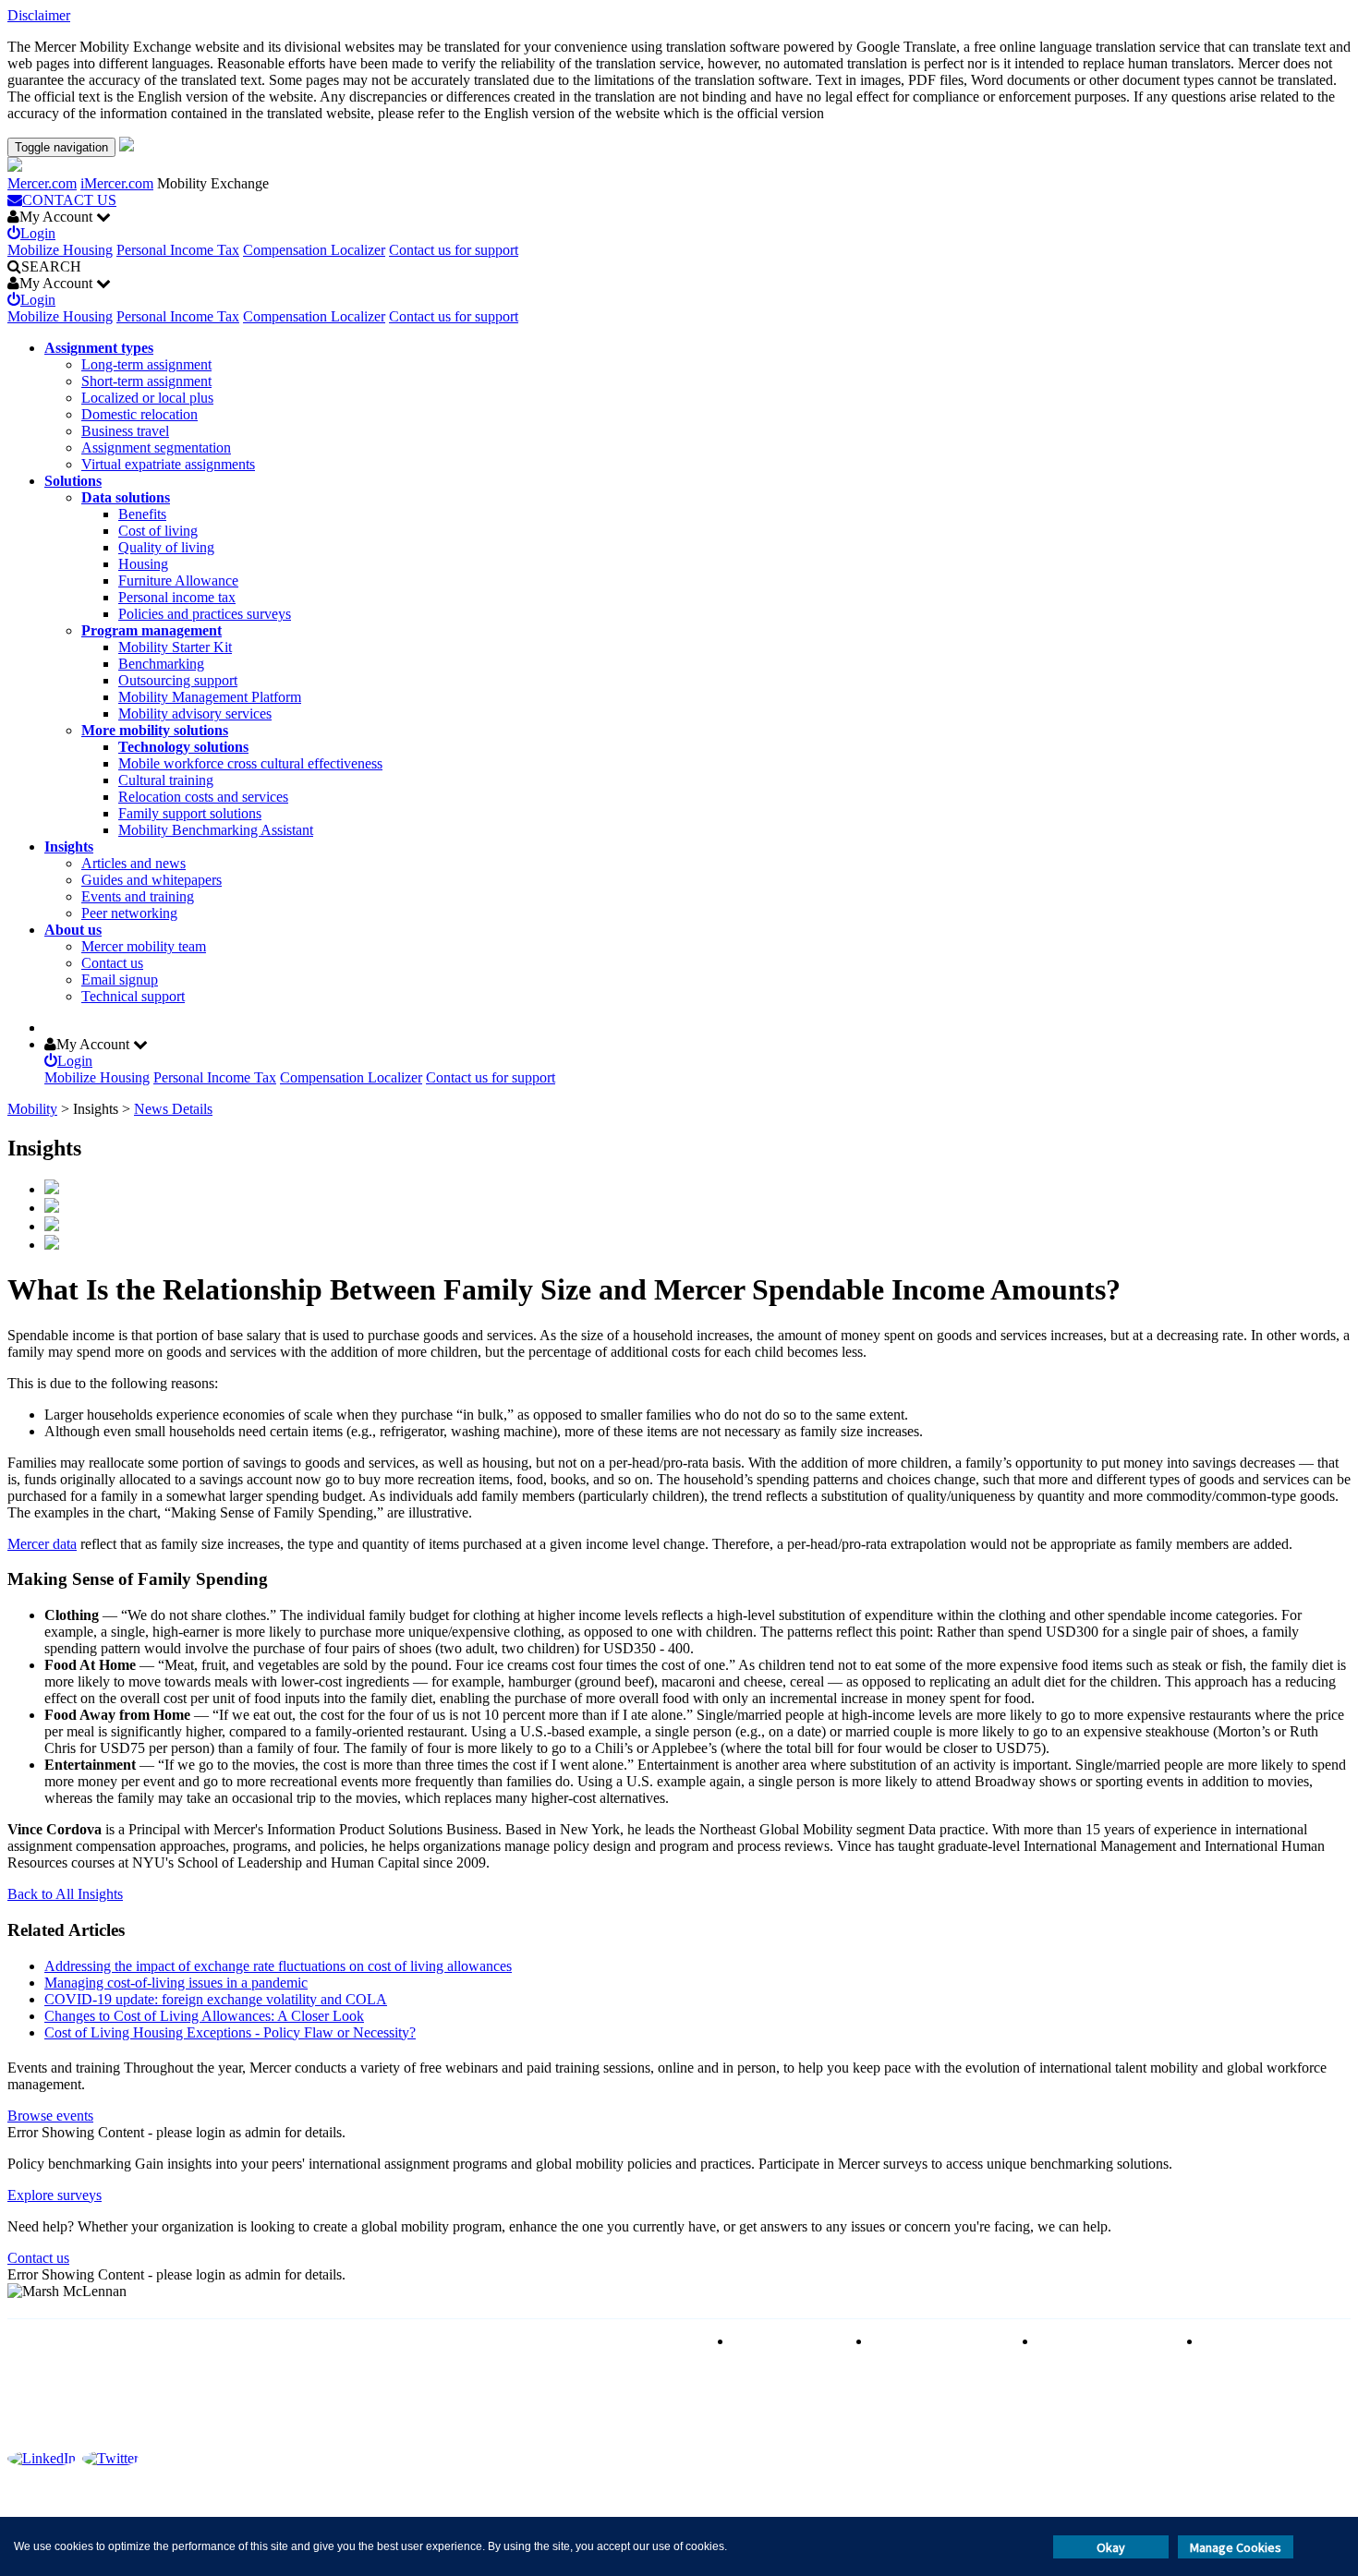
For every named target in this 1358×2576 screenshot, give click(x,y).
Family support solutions (190, 813)
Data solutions (126, 497)
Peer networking (129, 913)
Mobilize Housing (60, 250)
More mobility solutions (155, 730)
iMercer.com (117, 183)
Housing (143, 564)
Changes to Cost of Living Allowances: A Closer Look (204, 2016)
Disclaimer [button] (39, 15)
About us (73, 930)
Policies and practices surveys (205, 614)
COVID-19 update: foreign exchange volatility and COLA (216, 1999)
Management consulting (1272, 2341)
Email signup (120, 980)
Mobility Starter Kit (175, 647)
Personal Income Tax (178, 250)
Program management (152, 630)
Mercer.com (42, 183)
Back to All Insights (65, 1894)
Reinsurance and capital (940, 2341)
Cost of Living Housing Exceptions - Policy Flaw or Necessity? (230, 2032)
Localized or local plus (147, 398)
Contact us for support (454, 250)
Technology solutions (183, 747)
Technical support (133, 996)
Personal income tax (177, 597)
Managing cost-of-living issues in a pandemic (176, 1983)
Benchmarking (161, 664)
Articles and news (133, 863)
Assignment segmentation (156, 447)
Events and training (138, 896)
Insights (69, 847)
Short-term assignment (146, 381)
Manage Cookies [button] (1236, 2547)
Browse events (50, 2116)
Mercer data (42, 1544)
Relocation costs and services (203, 797)
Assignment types (99, 348)
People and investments (1106, 2341)
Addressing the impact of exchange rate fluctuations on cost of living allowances (278, 1966)
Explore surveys (55, 2195)
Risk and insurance (788, 2341)
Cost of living (158, 531)
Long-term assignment (146, 364)
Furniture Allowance (178, 581)
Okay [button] (1111, 2547)
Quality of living (166, 547)
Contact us (112, 963)
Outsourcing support (178, 680)
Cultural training (166, 780)
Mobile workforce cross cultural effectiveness (250, 763)
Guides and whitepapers (152, 880)
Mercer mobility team (144, 946)
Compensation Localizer (314, 250)
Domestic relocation (139, 414)
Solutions (73, 481)
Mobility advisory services (195, 714)
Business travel (125, 431)
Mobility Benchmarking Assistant (216, 830)
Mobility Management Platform (210, 697)
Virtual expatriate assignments (168, 464)
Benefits (142, 514)
